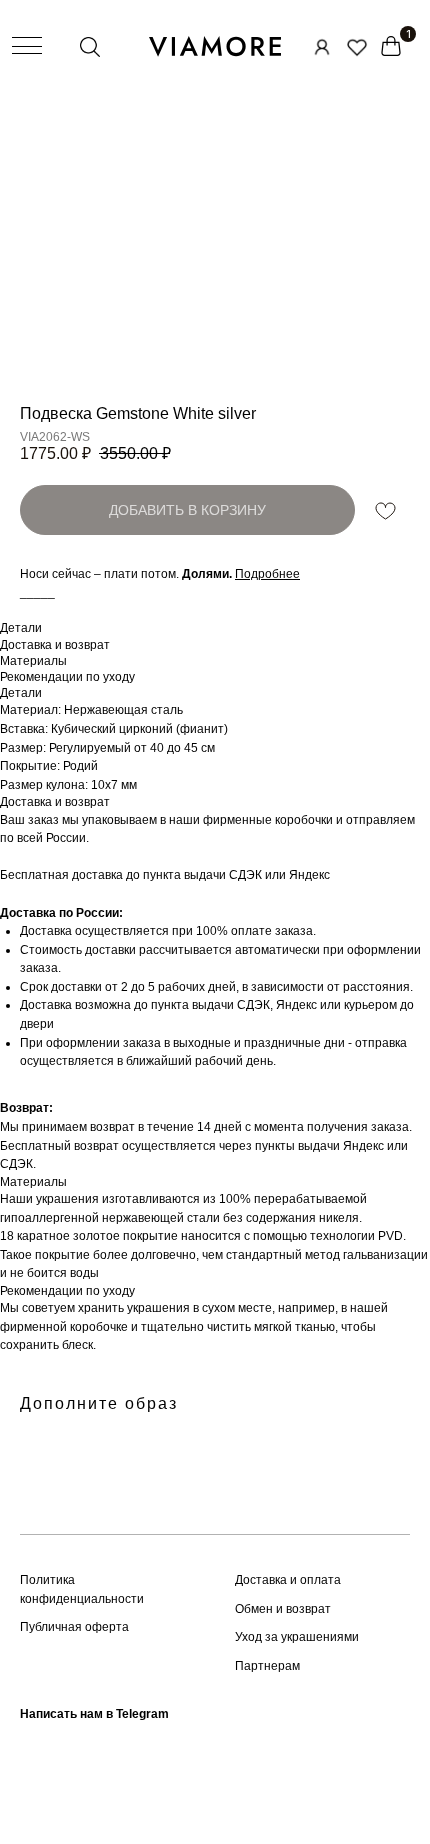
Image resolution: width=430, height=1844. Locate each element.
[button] (267, 574)
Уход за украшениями (297, 1637)
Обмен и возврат (283, 1609)
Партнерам (267, 1666)
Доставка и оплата (288, 1580)
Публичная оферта (74, 1627)
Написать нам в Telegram (94, 1714)
